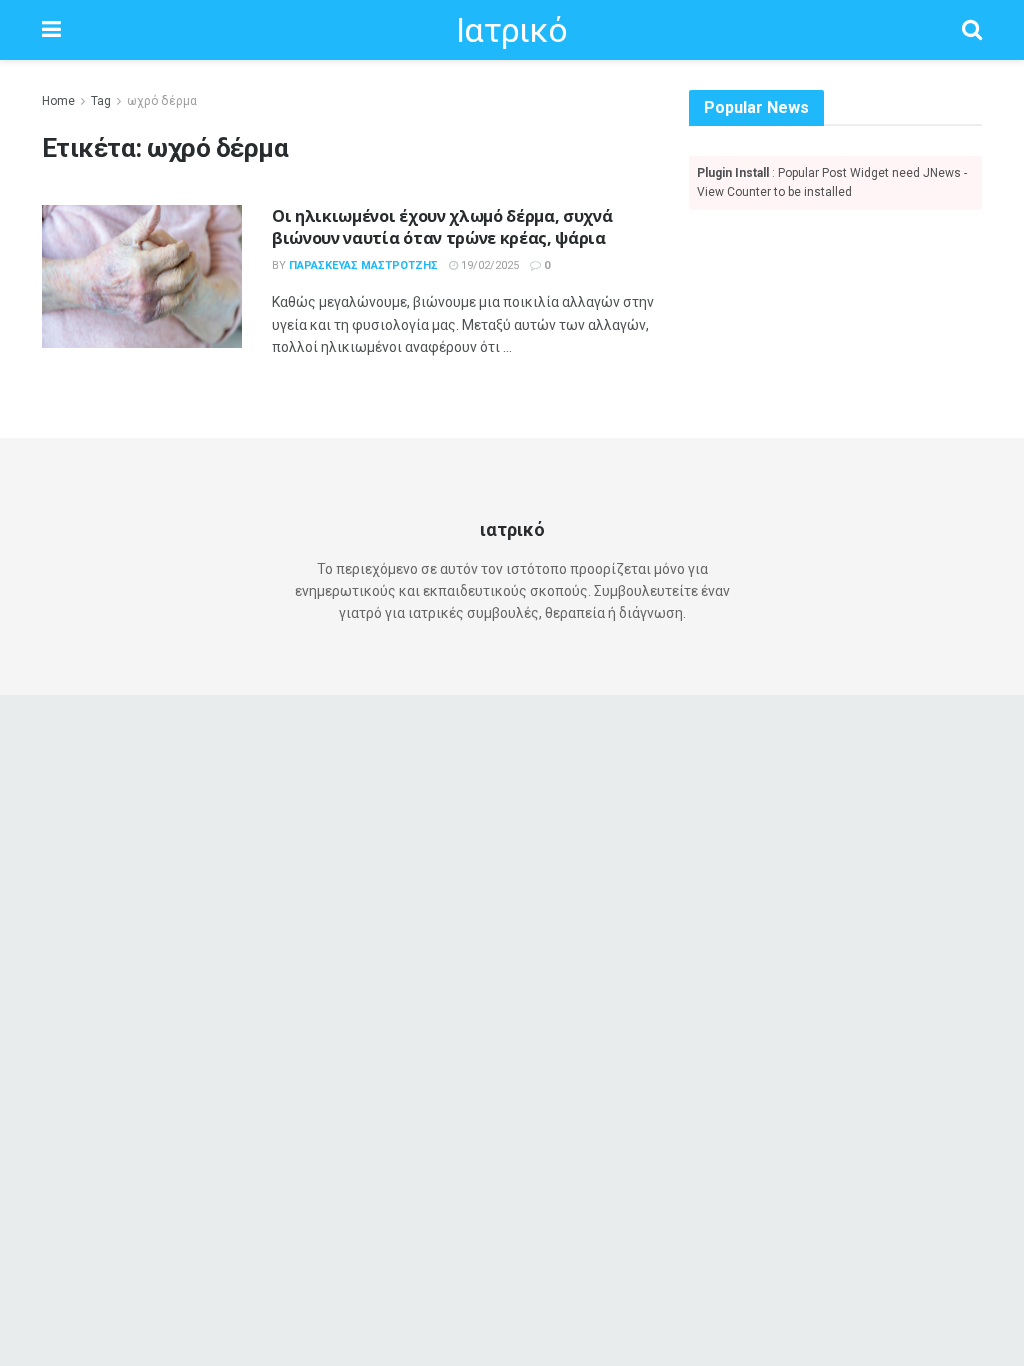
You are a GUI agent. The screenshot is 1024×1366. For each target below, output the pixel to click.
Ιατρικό (511, 30)
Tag (101, 101)
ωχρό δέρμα (162, 101)
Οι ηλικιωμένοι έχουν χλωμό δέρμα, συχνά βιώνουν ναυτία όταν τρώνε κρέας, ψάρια (442, 227)
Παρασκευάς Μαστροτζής (363, 265)
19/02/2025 (488, 265)
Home (58, 101)
